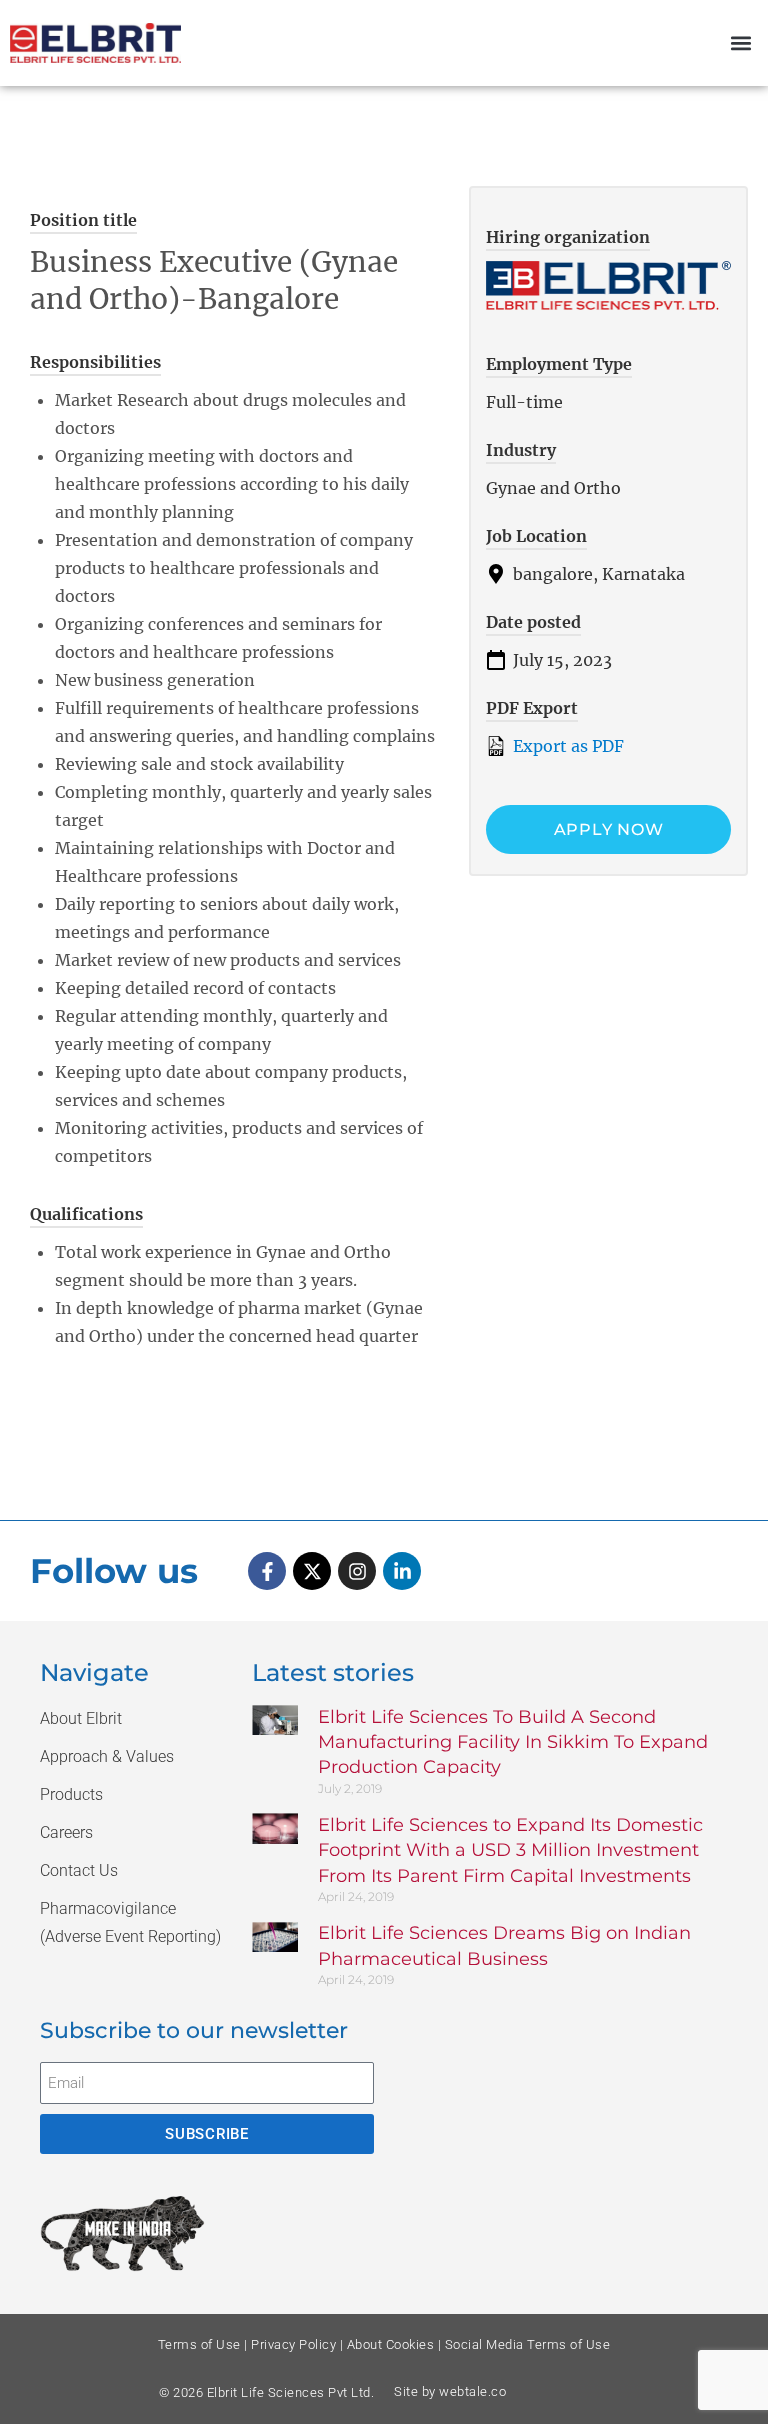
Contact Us (79, 1870)
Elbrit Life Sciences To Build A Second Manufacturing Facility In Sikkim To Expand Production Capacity (513, 1742)
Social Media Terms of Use (528, 2344)
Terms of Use (199, 2344)
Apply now (609, 829)
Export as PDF (566, 746)
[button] (741, 43)
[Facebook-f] (267, 1571)
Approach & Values (107, 1756)
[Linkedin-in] (402, 1571)
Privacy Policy (293, 2344)
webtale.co (472, 2391)
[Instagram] (357, 1571)
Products (71, 1794)
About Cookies (391, 2344)
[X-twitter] (312, 1571)
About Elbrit (81, 1718)
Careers (66, 1832)
